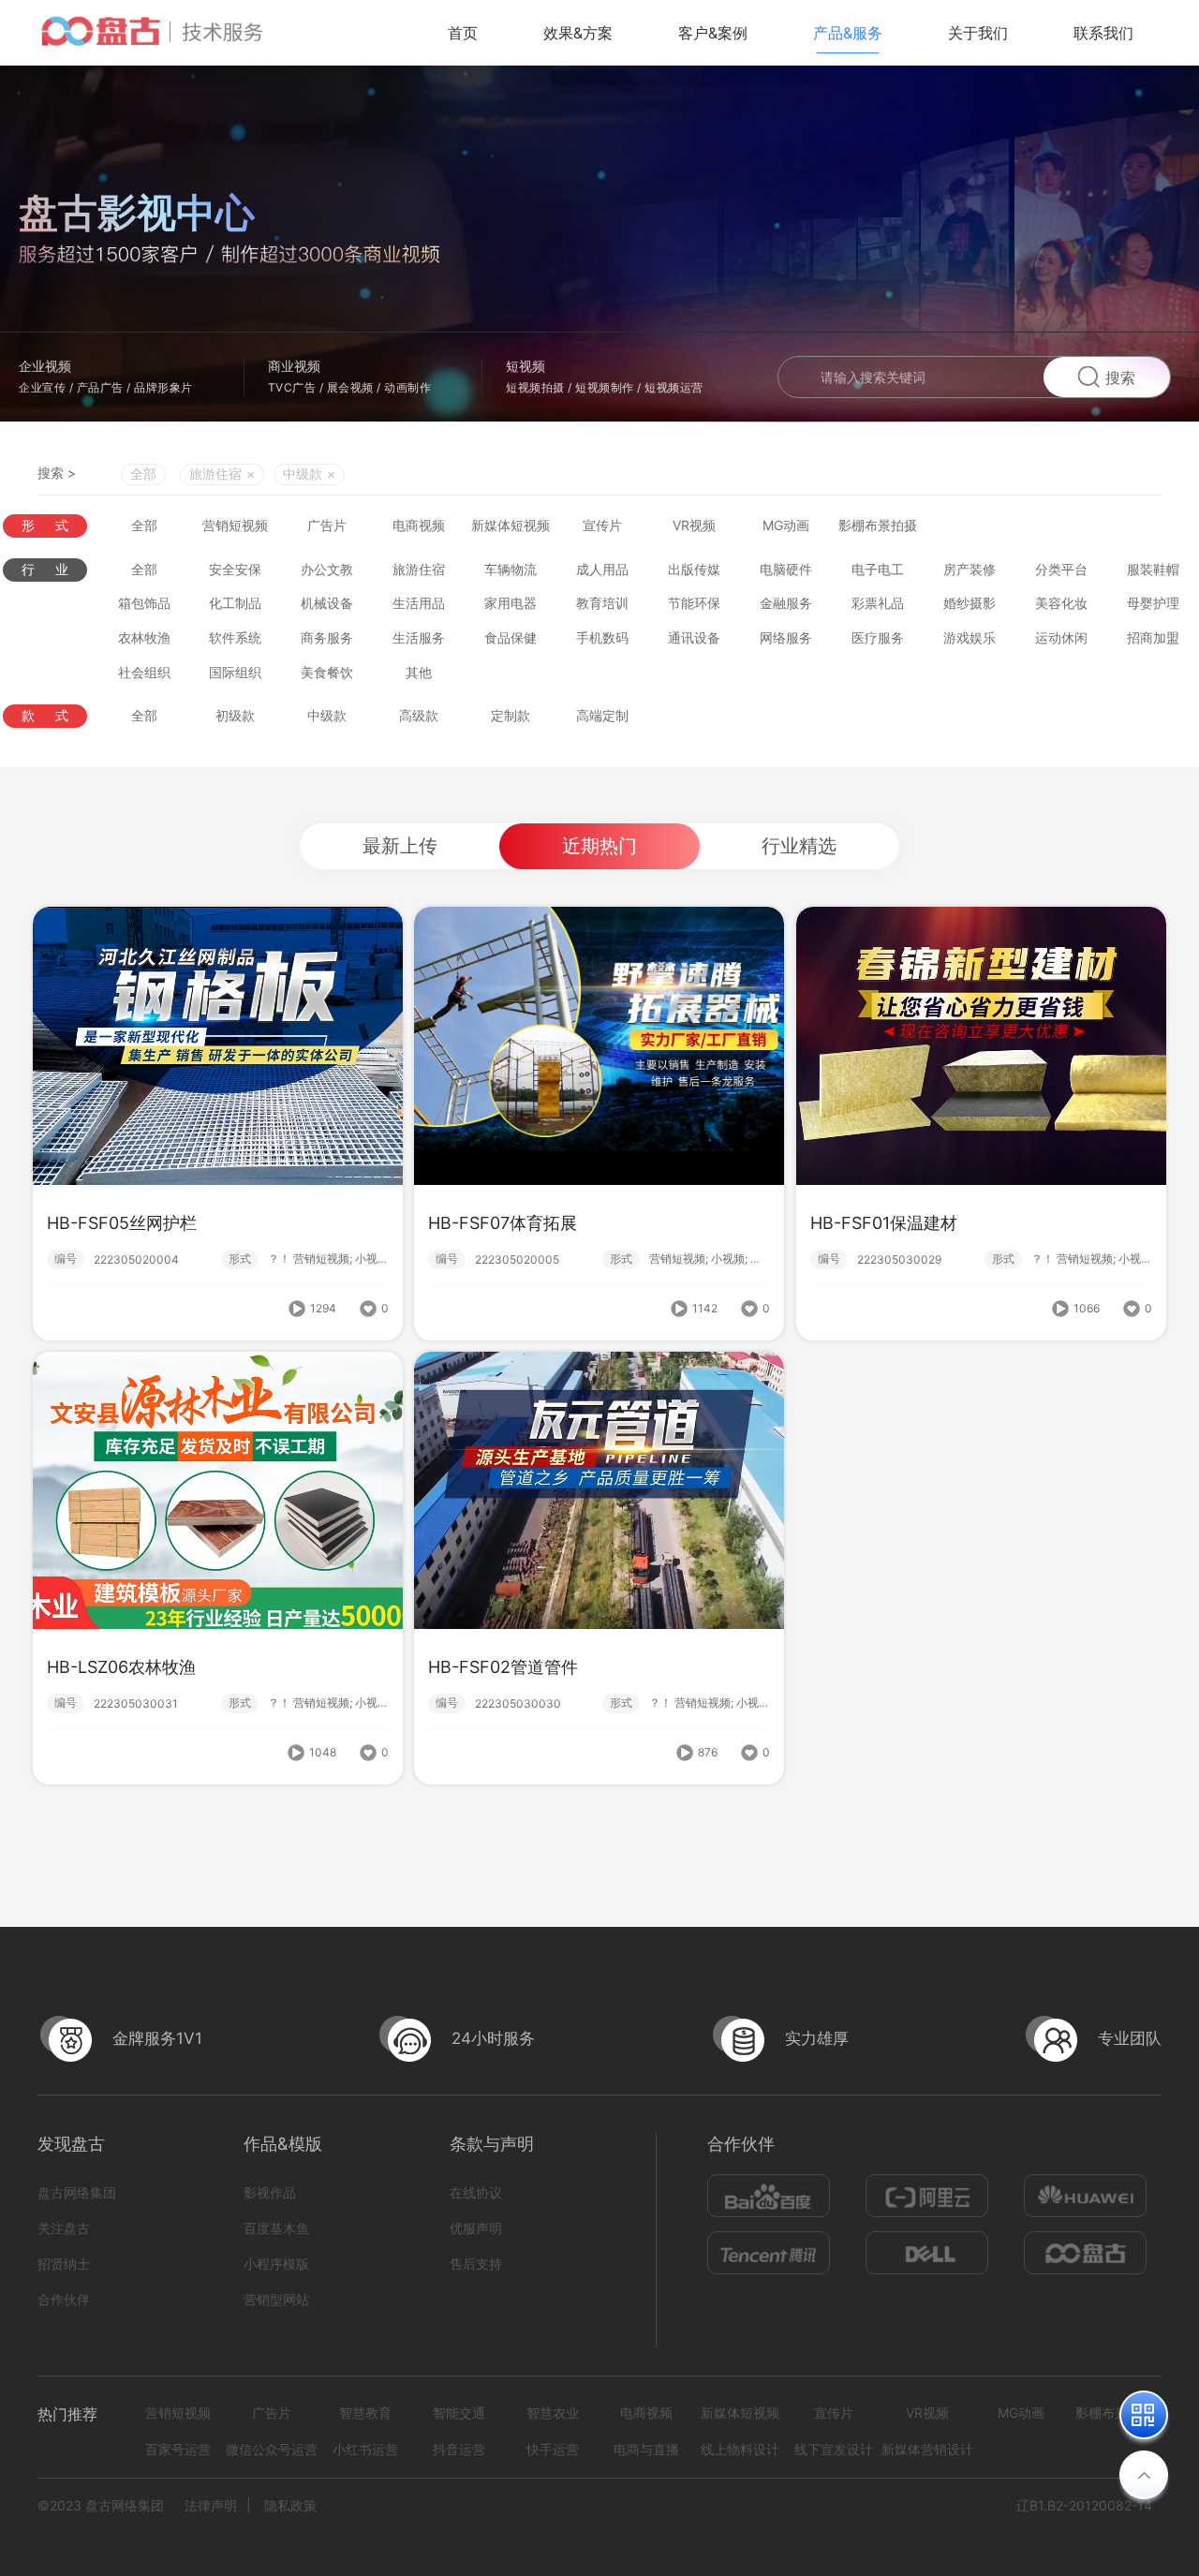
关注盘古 (64, 2228)
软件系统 (235, 637)
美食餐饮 (327, 672)
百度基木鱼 (276, 2228)
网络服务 (786, 637)
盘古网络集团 (77, 2192)
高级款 (419, 715)
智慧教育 (365, 2413)
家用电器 (511, 603)
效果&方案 (578, 33)
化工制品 (235, 603)
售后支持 (476, 2264)
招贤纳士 (64, 2264)
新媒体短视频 (511, 525)
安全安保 (235, 569)
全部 (143, 474)
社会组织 (144, 672)
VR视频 (694, 525)
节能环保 (694, 603)
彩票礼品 (878, 603)
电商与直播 (646, 2449)
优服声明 (476, 2228)
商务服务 (327, 637)
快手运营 (553, 2449)
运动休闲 (1061, 637)
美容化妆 (1061, 603)
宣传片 (602, 525)
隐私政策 (290, 2505)
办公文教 (327, 569)
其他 (419, 672)
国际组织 (235, 672)
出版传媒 (694, 569)
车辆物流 (511, 569)
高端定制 (602, 715)
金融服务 (786, 603)
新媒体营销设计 (927, 2449)
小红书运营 (365, 2449)
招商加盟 (1153, 637)
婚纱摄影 (970, 603)
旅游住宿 (419, 569)
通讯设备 (694, 637)
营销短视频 (235, 525)
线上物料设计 (740, 2449)
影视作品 (270, 2192)
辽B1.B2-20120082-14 (1084, 2505)
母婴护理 (1153, 603)
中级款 (327, 715)
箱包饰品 (144, 603)
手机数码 (602, 637)
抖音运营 (459, 2449)
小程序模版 (276, 2264)
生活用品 (419, 603)
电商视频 (419, 525)
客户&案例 (713, 33)
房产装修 (970, 569)
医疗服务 (878, 637)
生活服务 (419, 637)
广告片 (327, 525)
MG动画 (786, 525)
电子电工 (878, 569)
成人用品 (602, 569)
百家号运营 (178, 2449)
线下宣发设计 (834, 2449)
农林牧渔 (144, 637)
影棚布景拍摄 (878, 525)
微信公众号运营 (272, 2449)
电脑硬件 (786, 569)
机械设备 (327, 603)
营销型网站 (276, 2299)
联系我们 (1103, 33)
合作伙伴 (64, 2299)
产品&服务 (848, 33)
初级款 (235, 715)
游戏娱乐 (970, 637)
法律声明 (211, 2505)
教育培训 (602, 603)
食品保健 (511, 637)
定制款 (511, 715)
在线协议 (476, 2192)
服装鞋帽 (1153, 569)
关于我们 (978, 33)
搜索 (1120, 378)
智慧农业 (553, 2413)
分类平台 (1061, 569)
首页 (463, 33)
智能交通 (459, 2413)
